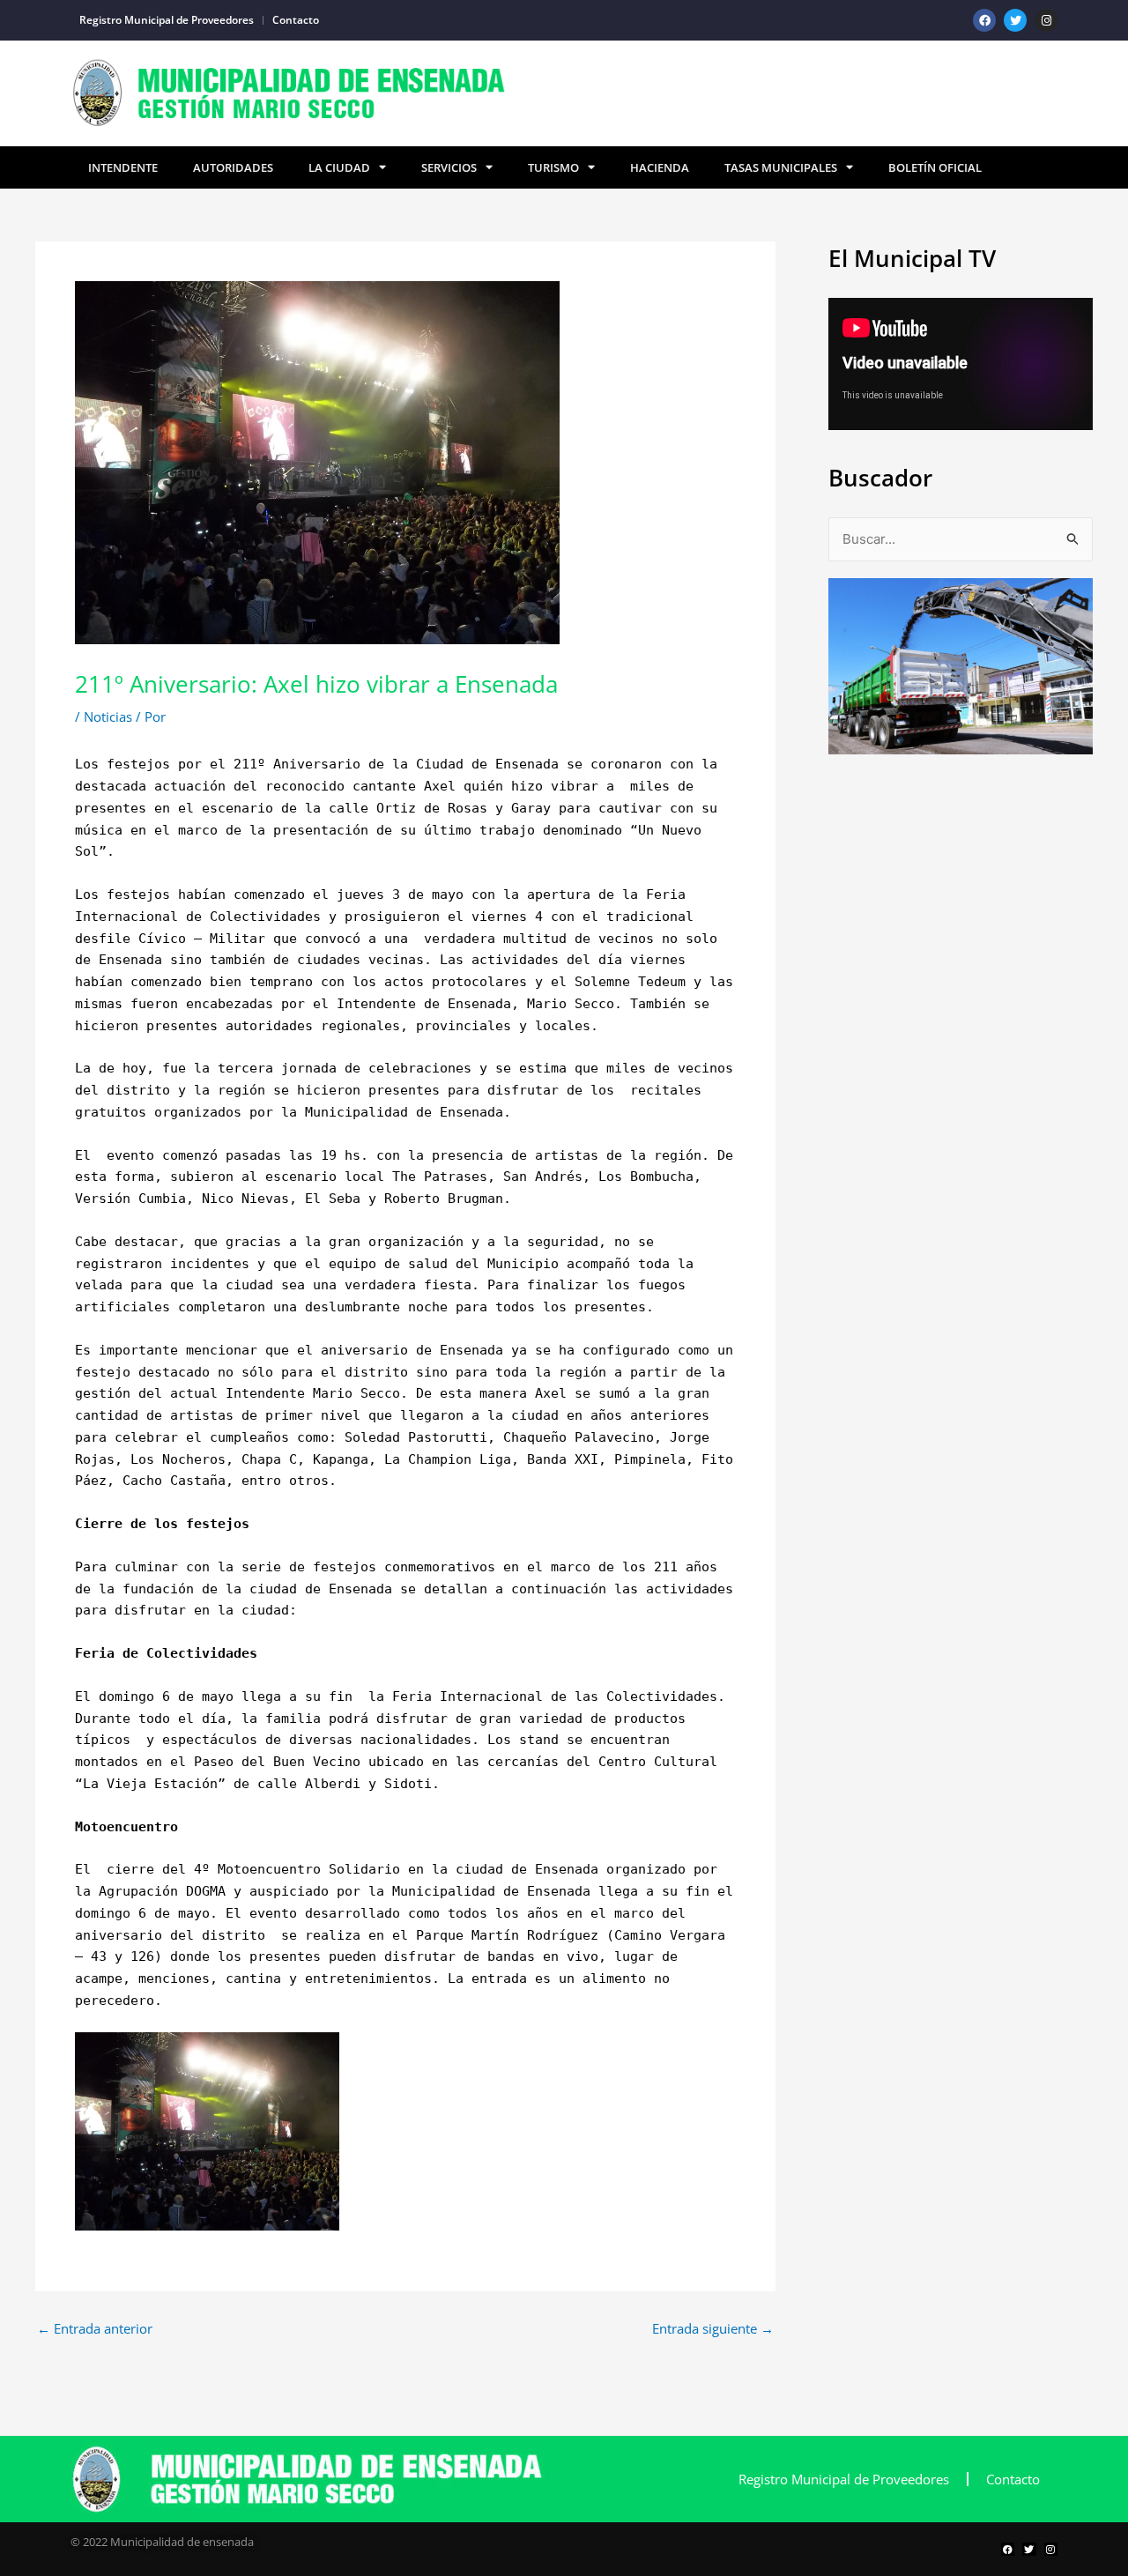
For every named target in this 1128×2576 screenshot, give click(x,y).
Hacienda (660, 167)
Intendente (123, 167)
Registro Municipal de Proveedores (167, 20)
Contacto (296, 20)
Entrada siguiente (713, 2329)
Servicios (449, 167)
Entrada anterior (95, 2329)
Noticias (108, 716)
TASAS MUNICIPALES (781, 167)
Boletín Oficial (935, 167)
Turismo (553, 167)
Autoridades (233, 167)
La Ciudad (339, 167)
